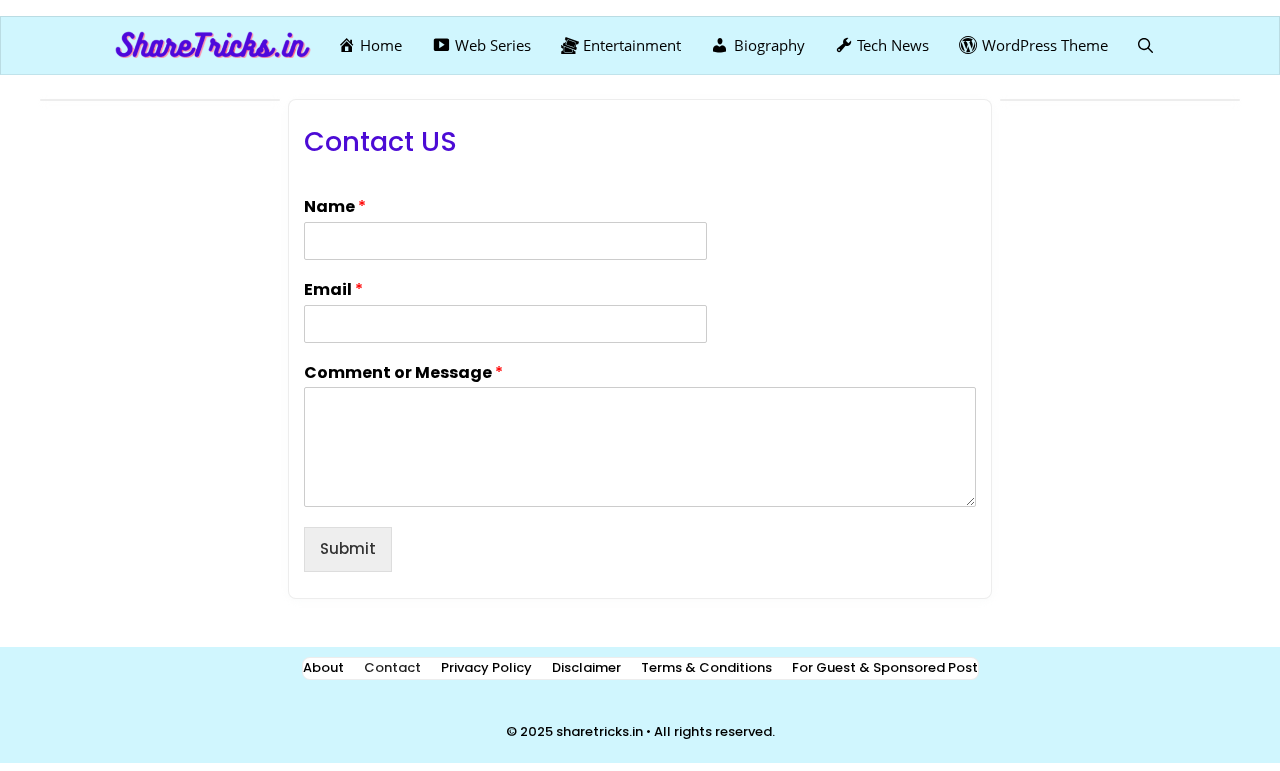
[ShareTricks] (213, 45)
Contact (392, 667)
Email (333, 290)
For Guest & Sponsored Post (885, 667)
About (323, 667)
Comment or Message (403, 373)
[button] (1145, 45)
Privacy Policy (486, 667)
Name (335, 207)
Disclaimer (586, 667)
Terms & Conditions (706, 667)
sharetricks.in (599, 731)
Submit (348, 548)
